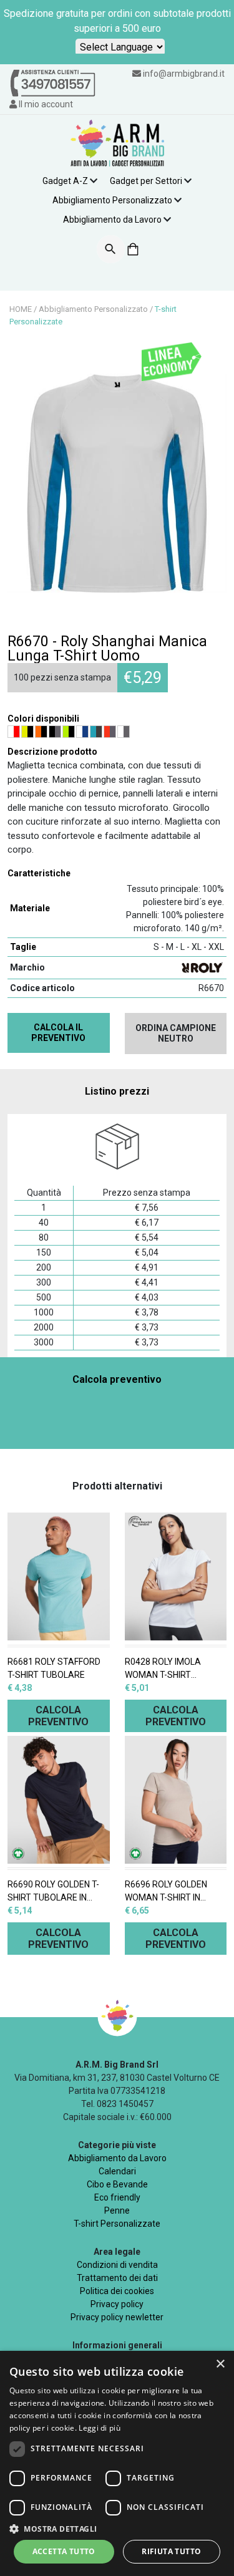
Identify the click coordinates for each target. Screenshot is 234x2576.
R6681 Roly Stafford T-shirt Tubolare (54, 1668)
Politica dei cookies (117, 2291)
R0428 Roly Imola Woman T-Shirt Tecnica (163, 1669)
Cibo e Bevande (117, 2184)
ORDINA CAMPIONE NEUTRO (176, 1033)
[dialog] (117, 2463)
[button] (117, 2529)
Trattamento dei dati (117, 2278)
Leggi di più (100, 2428)
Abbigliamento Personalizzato (112, 200)
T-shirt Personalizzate (117, 2224)
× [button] (220, 2364)
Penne (117, 2210)
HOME (21, 309)
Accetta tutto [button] (64, 2551)
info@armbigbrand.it (184, 74)
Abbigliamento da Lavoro (112, 220)
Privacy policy (117, 2304)
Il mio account (45, 104)
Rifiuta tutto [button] (171, 2551)
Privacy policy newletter (117, 2317)
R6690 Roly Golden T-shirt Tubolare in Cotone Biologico (53, 1892)
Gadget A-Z (65, 181)
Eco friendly (117, 2197)
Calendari (117, 2171)
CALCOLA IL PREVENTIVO (58, 1033)
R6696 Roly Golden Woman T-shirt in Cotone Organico (166, 1892)
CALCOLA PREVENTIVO (58, 1716)
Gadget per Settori (146, 181)
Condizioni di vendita (117, 2265)
